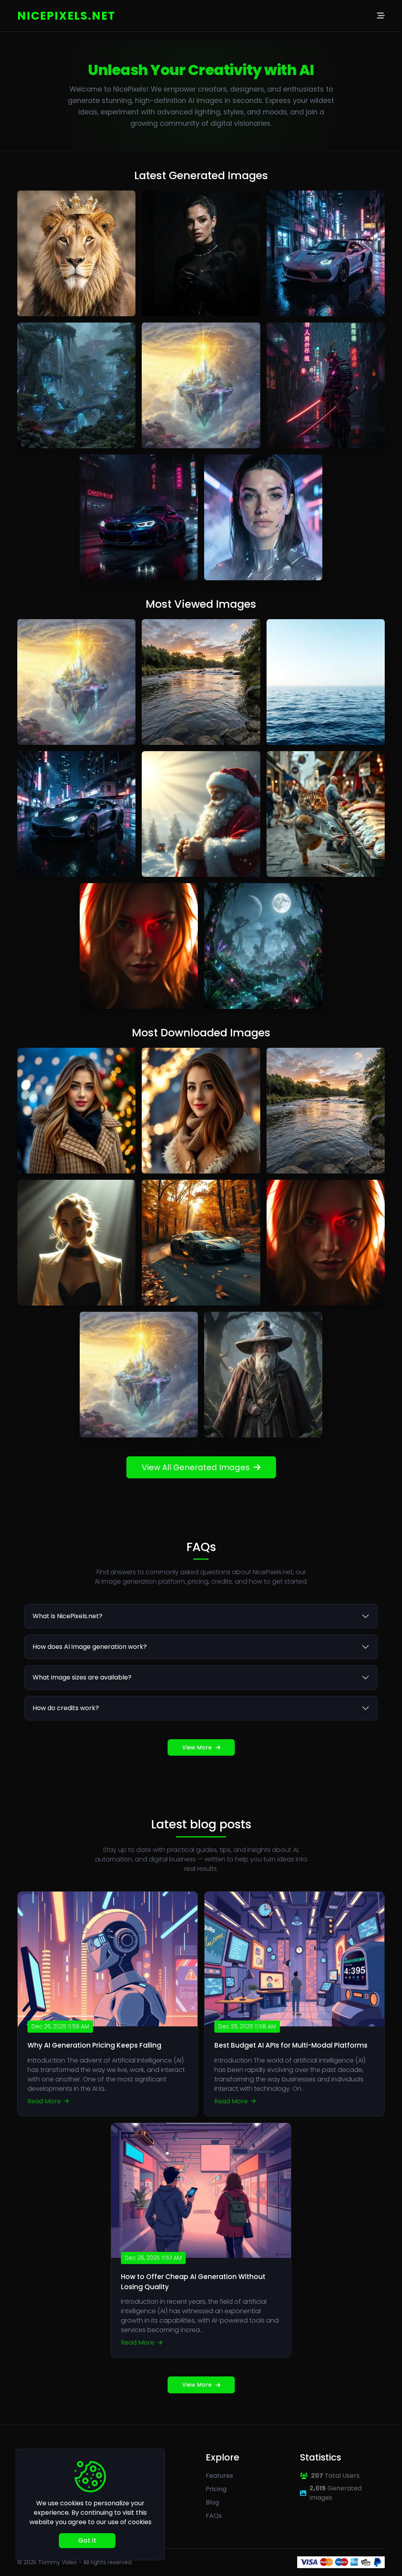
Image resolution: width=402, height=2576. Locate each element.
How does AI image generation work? (90, 1647)
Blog (212, 2502)
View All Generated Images (196, 1467)
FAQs (214, 2516)
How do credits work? (66, 1708)
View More (197, 1747)
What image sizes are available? (82, 1677)
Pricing (216, 2489)
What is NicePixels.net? (68, 1616)
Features (219, 2476)
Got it (87, 2540)
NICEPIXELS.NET (66, 16)
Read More (45, 2101)
